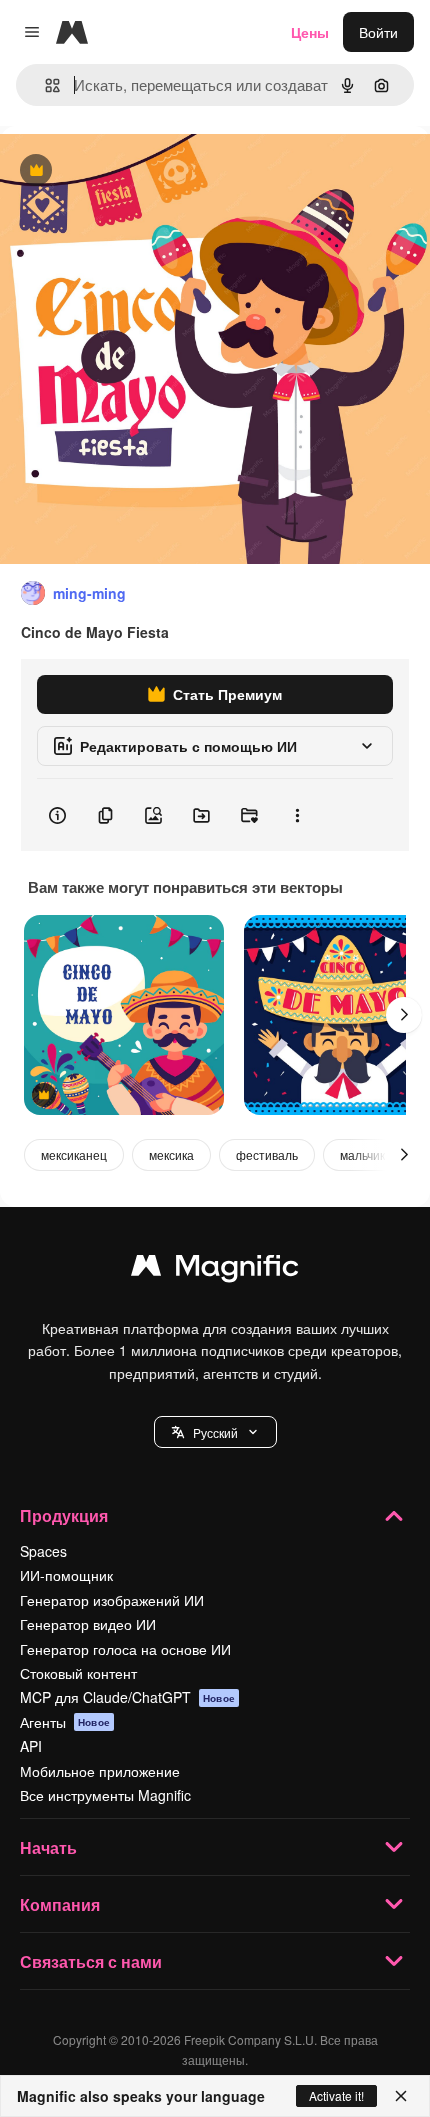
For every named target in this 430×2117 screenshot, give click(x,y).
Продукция (64, 1515)
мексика (171, 1154)
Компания (60, 1904)
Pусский (215, 1432)
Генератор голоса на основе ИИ (125, 1649)
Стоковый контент (78, 1673)
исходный (134, 171)
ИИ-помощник (66, 1575)
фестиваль (267, 1154)
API (31, 1746)
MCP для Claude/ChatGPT (127, 1697)
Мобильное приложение (100, 1771)
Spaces (43, 1551)
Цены (310, 32)
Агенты (65, 1722)
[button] (215, 1432)
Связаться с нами (91, 1961)
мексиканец (74, 1154)
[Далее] (404, 1015)
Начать (48, 1847)
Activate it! (336, 2095)
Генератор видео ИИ (88, 1624)
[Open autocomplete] (44, 85)
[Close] (401, 2096)
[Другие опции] (297, 815)
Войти (378, 32)
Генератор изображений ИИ (112, 1600)
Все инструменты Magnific (105, 1795)
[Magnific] (215, 1270)
